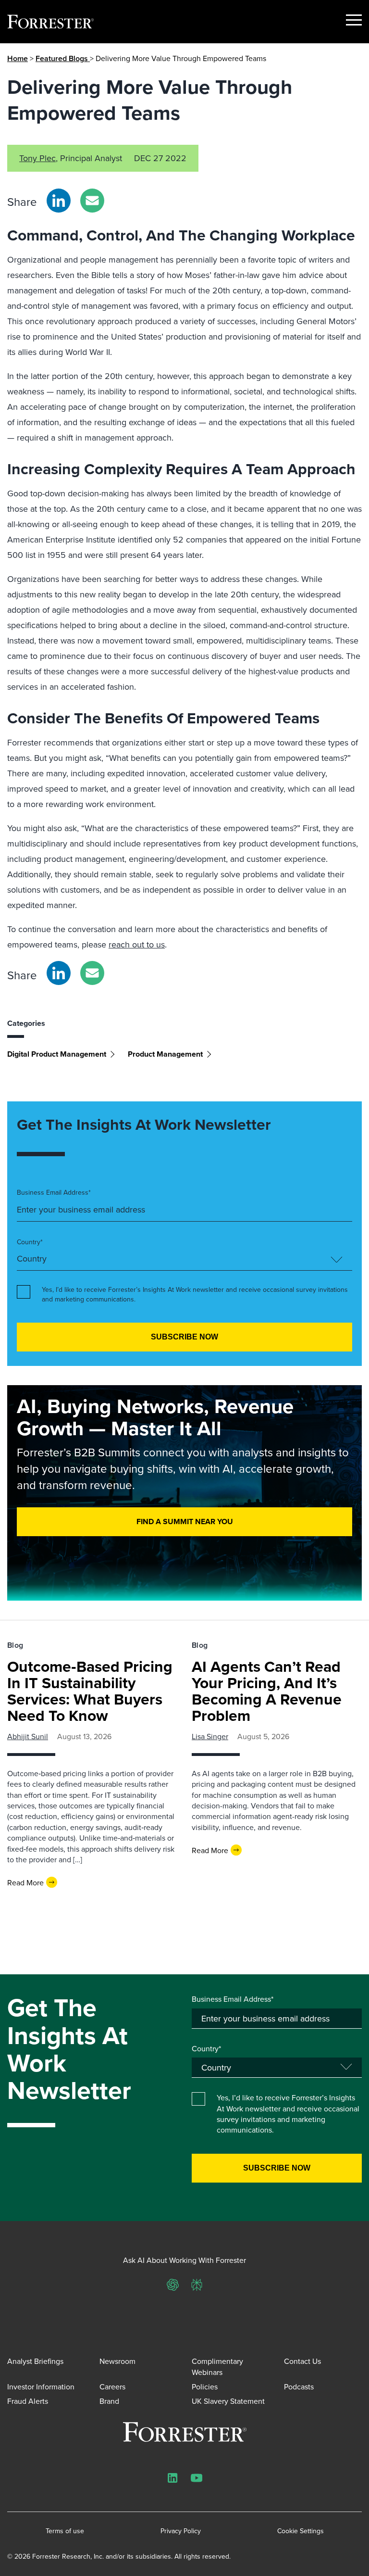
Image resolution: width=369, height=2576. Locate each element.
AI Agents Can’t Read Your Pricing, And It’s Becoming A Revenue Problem (267, 1691)
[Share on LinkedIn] (59, 201)
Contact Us (302, 2361)
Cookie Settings (301, 2531)
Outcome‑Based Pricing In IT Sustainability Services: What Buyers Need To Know (90, 1691)
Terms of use (65, 2531)
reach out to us (137, 944)
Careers (112, 2387)
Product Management (165, 1054)
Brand (109, 2401)
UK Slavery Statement (228, 2401)
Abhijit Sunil (28, 1736)
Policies (205, 2387)
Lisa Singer (210, 1736)
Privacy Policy (181, 2531)
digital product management (57, 1054)
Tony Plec (37, 158)
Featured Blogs (63, 58)
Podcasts (299, 2387)
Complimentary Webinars (217, 2366)
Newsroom (117, 2361)
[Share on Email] (92, 201)
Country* (30, 1242)
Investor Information (41, 2387)
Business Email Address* (54, 1193)
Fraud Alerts (28, 2401)
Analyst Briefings (35, 2361)
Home (18, 58)
